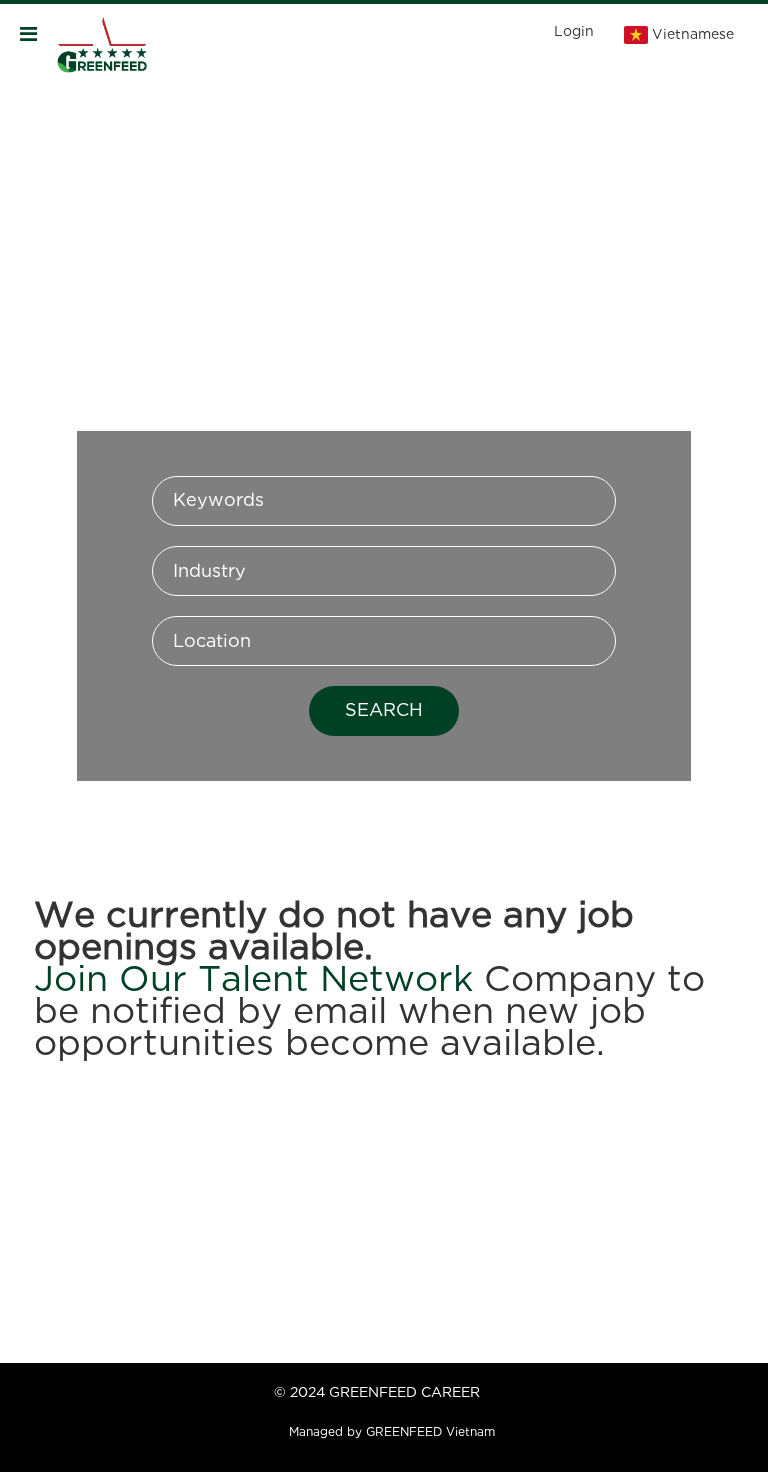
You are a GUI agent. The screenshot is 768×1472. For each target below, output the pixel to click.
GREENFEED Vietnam (430, 1432)
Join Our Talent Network (253, 981)
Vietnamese (693, 35)
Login (574, 32)
